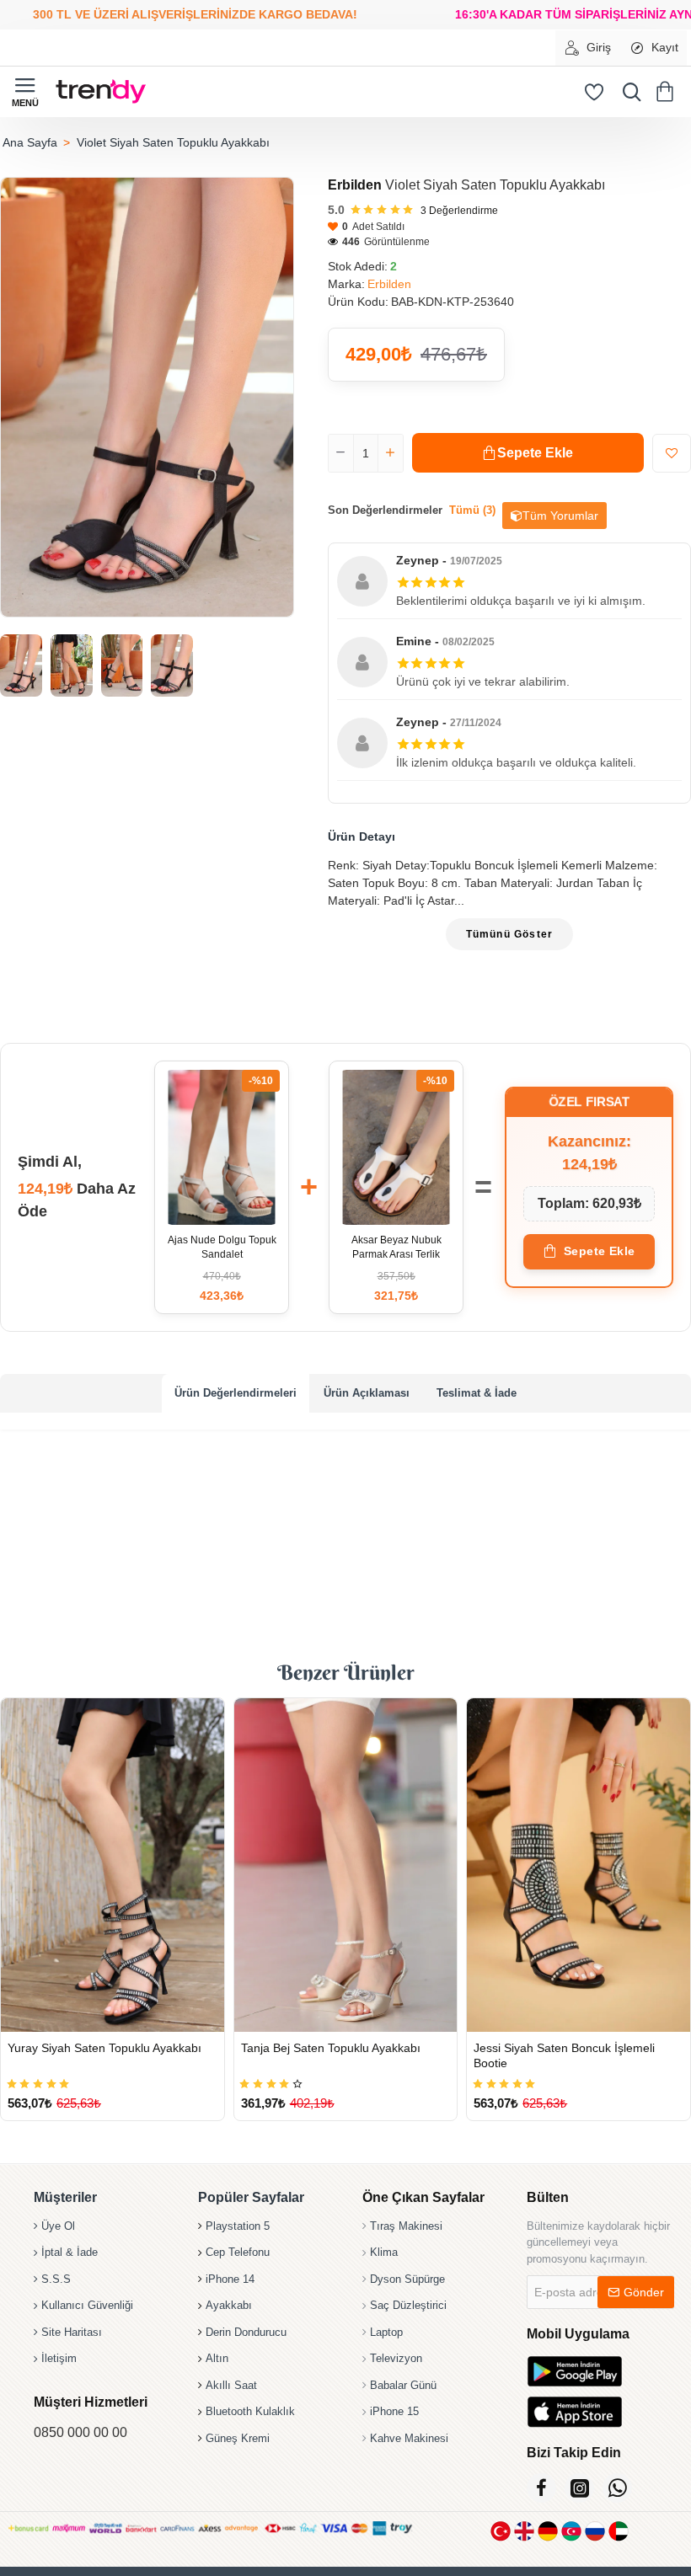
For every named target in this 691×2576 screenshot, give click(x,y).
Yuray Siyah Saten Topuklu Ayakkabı (104, 2048)
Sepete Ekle (600, 1251)
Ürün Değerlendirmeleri (236, 1393)
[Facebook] (541, 2488)
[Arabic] (619, 2531)
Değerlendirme (459, 211)
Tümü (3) (472, 510)
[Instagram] (579, 2488)
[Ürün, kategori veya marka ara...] (628, 92)
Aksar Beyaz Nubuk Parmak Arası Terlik (396, 1247)
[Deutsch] (548, 2531)
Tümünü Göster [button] (510, 934)
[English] (524, 2531)
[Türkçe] (501, 2531)
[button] (528, 453)
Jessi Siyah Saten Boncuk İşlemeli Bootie (564, 2055)
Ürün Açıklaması (367, 1393)
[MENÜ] (25, 92)
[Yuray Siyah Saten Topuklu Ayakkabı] (112, 1865)
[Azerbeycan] (571, 2531)
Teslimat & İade (477, 1393)
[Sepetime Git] (668, 92)
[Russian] (595, 2531)
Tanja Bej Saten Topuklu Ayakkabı (331, 2048)
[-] (341, 453)
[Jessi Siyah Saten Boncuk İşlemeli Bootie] (579, 1865)
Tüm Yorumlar (560, 516)
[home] (29, 142)
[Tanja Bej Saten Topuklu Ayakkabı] (346, 1865)
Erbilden (355, 185)
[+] (390, 453)
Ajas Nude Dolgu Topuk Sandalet (222, 1247)
